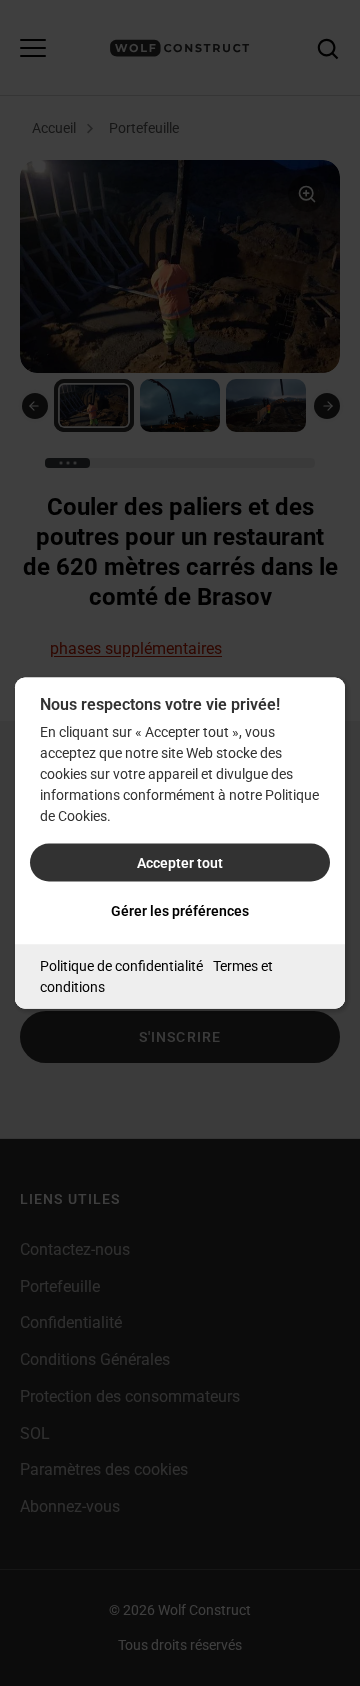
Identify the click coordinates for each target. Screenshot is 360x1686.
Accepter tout (180, 863)
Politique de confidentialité (121, 966)
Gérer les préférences (180, 911)
